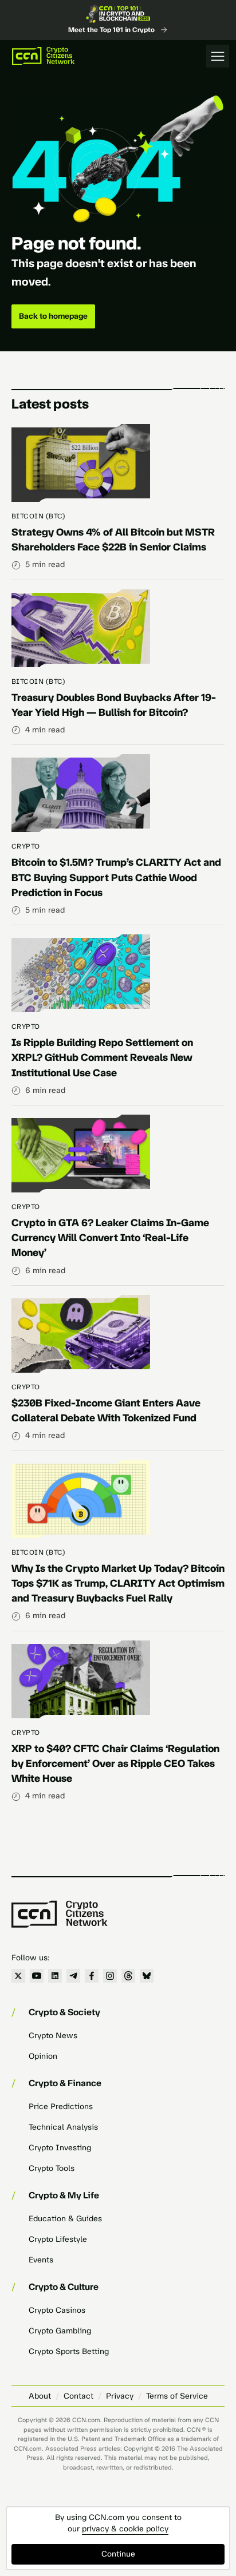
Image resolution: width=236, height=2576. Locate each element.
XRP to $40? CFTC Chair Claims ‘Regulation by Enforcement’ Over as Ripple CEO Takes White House (115, 1763)
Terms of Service (177, 2396)
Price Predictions (61, 2107)
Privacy (120, 2396)
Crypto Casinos (57, 2310)
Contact (78, 2396)
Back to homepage (53, 316)
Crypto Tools (52, 2168)
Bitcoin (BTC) (38, 516)
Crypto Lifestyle (58, 2239)
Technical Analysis (63, 2127)
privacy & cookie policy (125, 2529)
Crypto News (53, 2036)
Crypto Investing (60, 2148)
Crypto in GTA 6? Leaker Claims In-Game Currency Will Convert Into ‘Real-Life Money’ (110, 1238)
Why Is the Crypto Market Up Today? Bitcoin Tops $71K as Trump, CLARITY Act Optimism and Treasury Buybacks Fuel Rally (118, 1583)
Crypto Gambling (60, 2331)
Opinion (43, 2056)
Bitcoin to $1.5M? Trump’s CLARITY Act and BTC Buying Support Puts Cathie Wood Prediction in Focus (116, 877)
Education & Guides (65, 2219)
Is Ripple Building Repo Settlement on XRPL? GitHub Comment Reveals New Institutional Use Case (102, 1057)
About (40, 2396)
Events (41, 2260)
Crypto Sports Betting (69, 2351)
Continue (118, 2554)
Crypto (26, 846)
